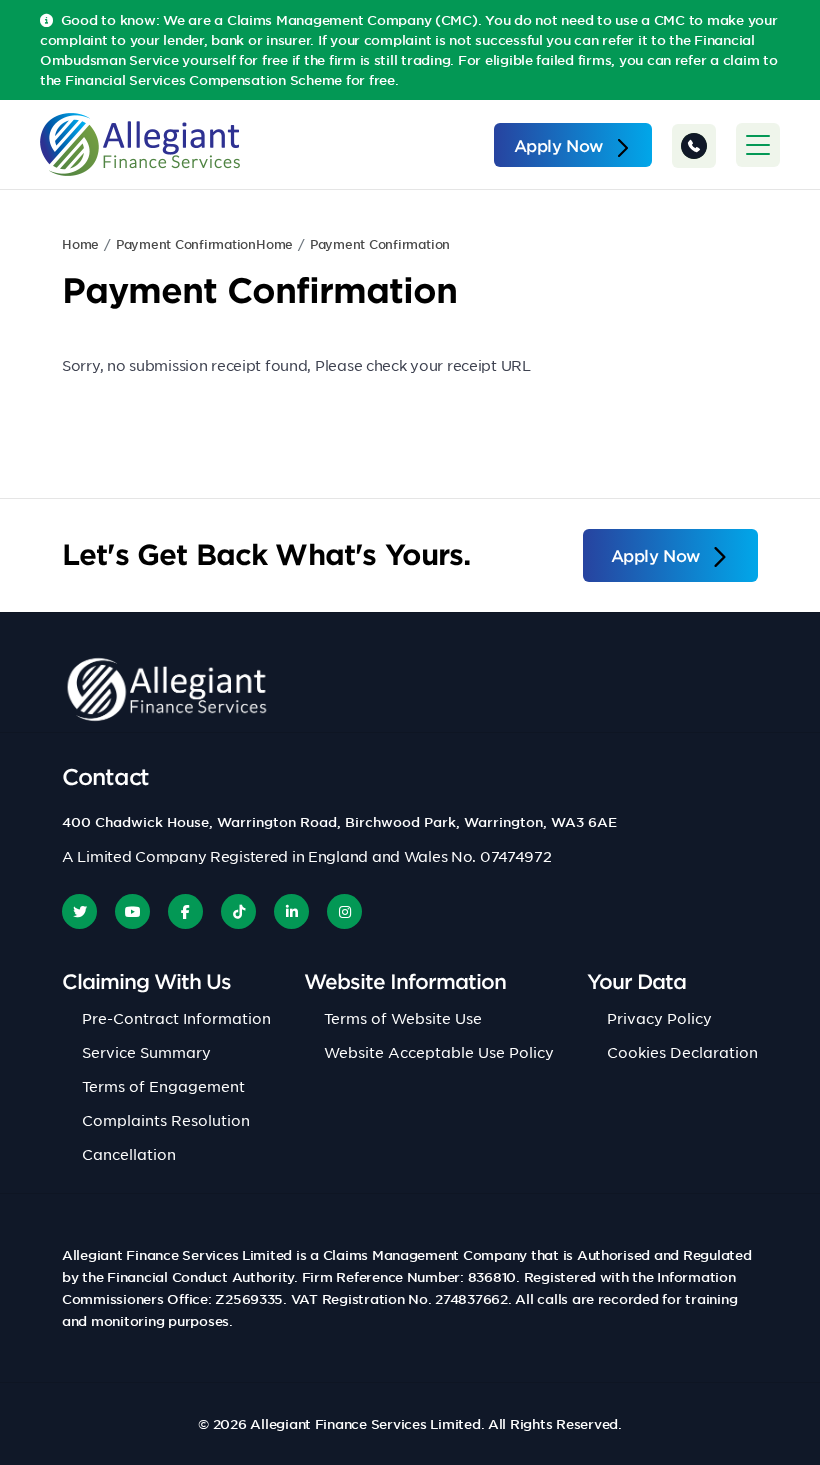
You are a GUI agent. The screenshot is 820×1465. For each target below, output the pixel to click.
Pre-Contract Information (176, 1018)
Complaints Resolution (166, 1120)
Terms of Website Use (403, 1018)
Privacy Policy (659, 1018)
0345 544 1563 (694, 146)
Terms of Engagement (163, 1086)
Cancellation (129, 1154)
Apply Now (558, 145)
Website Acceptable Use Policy (439, 1052)
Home (80, 244)
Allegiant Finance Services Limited (365, 1424)
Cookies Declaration (682, 1052)
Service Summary (146, 1052)
